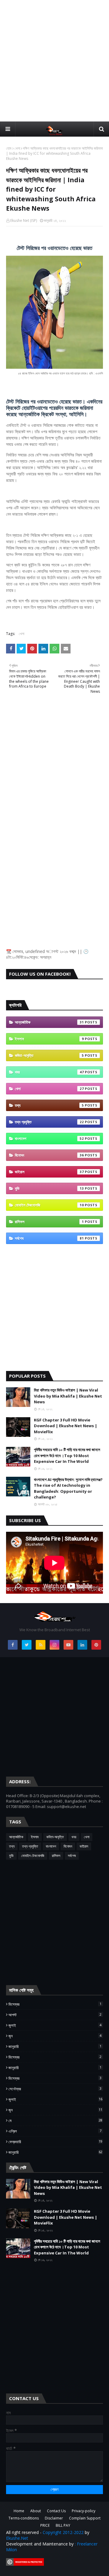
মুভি (49, 1188)
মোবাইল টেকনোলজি (49, 1205)
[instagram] (54, 1645)
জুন (55, 2036)
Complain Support (85, 2518)
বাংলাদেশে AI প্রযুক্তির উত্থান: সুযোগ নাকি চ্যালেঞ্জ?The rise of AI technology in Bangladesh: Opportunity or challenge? (68, 1488)
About (36, 2511)
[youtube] (68, 1645)
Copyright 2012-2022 (63, 2532)
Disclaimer (54, 2518)
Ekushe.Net (17, 2538)
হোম (9, 148)
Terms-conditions (24, 2518)
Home (19, 2511)
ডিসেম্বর (55, 2004)
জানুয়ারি (55, 2046)
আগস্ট (55, 2015)
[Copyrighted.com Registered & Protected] (25, 2564)
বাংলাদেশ (49, 1139)
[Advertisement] (54, 60)
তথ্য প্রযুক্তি (49, 1122)
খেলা (17, 148)
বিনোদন (49, 1155)
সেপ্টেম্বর (55, 2089)
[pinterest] (96, 1645)
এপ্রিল (55, 2131)
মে (55, 2121)
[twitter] (27, 1645)
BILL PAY (63, 2525)
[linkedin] (82, 1645)
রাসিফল (49, 1222)
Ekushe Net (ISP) (24, 220)
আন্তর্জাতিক (49, 1022)
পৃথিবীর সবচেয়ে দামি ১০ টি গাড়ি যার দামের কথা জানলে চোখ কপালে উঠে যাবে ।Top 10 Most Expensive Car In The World (67, 1455)
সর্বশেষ (49, 1238)
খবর (49, 1072)
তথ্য (49, 1105)
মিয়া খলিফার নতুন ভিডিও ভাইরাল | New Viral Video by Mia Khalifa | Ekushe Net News (68, 1396)
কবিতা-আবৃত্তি (49, 1055)
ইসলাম (49, 1039)
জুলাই (55, 2025)
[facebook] (13, 1645)
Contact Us (56, 2511)
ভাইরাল (49, 1172)
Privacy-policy (84, 2511)
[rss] (41, 1645)
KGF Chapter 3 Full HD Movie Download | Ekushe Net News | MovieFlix (66, 1426)
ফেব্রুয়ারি (55, 2142)
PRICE (45, 2525)
